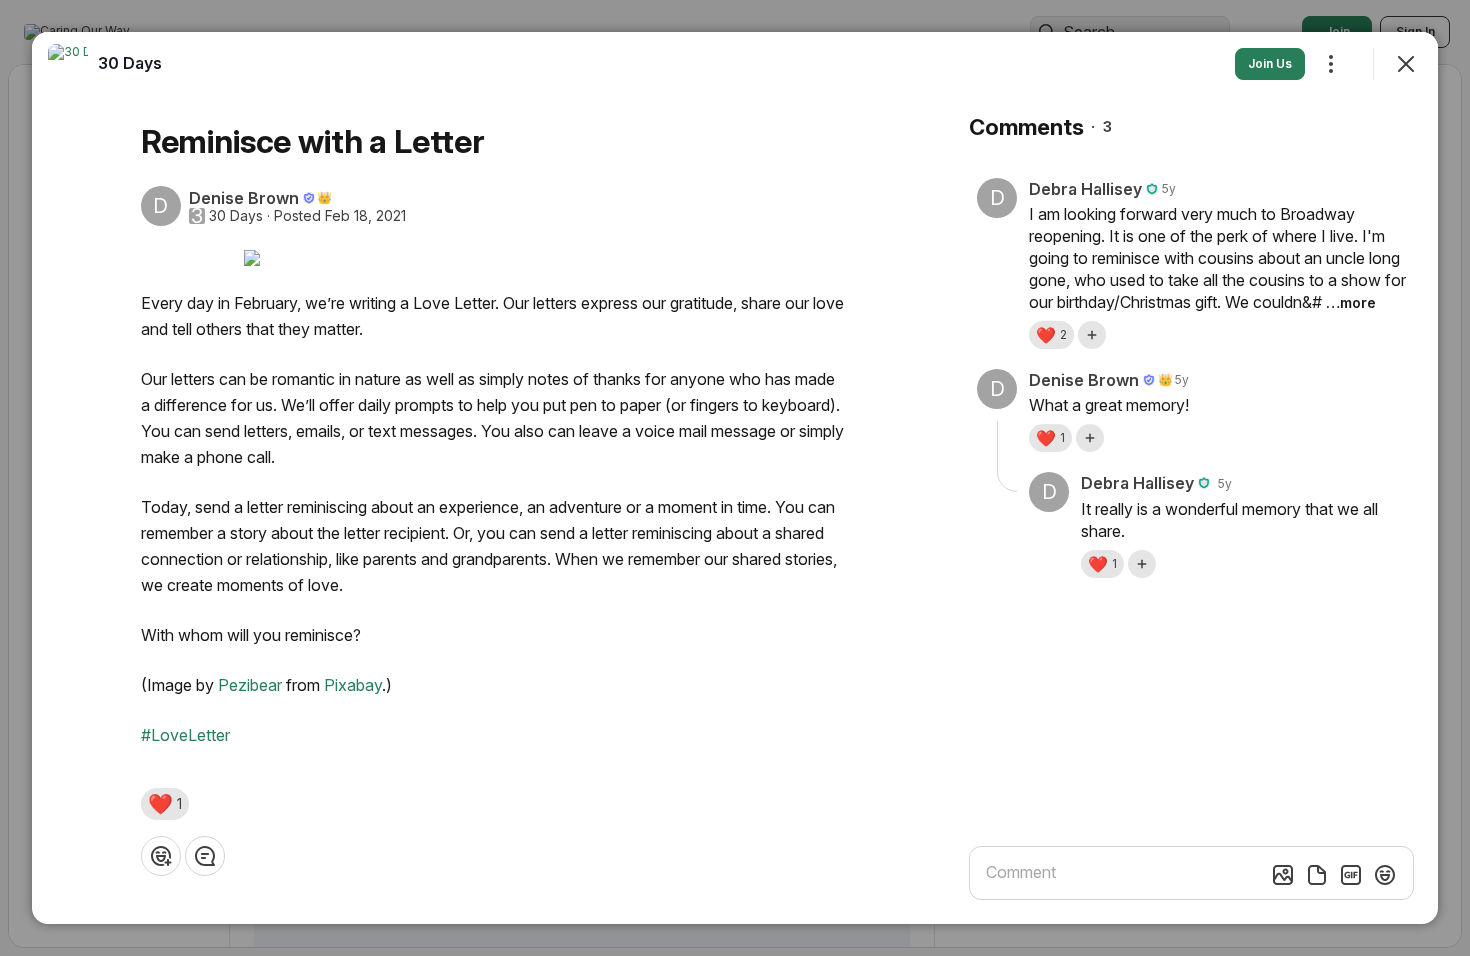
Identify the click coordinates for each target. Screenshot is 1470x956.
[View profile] (68, 64)
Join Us (1270, 63)
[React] (161, 856)
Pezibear (250, 685)
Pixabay (353, 685)
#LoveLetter (185, 735)
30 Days (236, 216)
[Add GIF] (1351, 875)
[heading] (130, 63)
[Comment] (205, 856)
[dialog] (735, 478)
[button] (165, 804)
